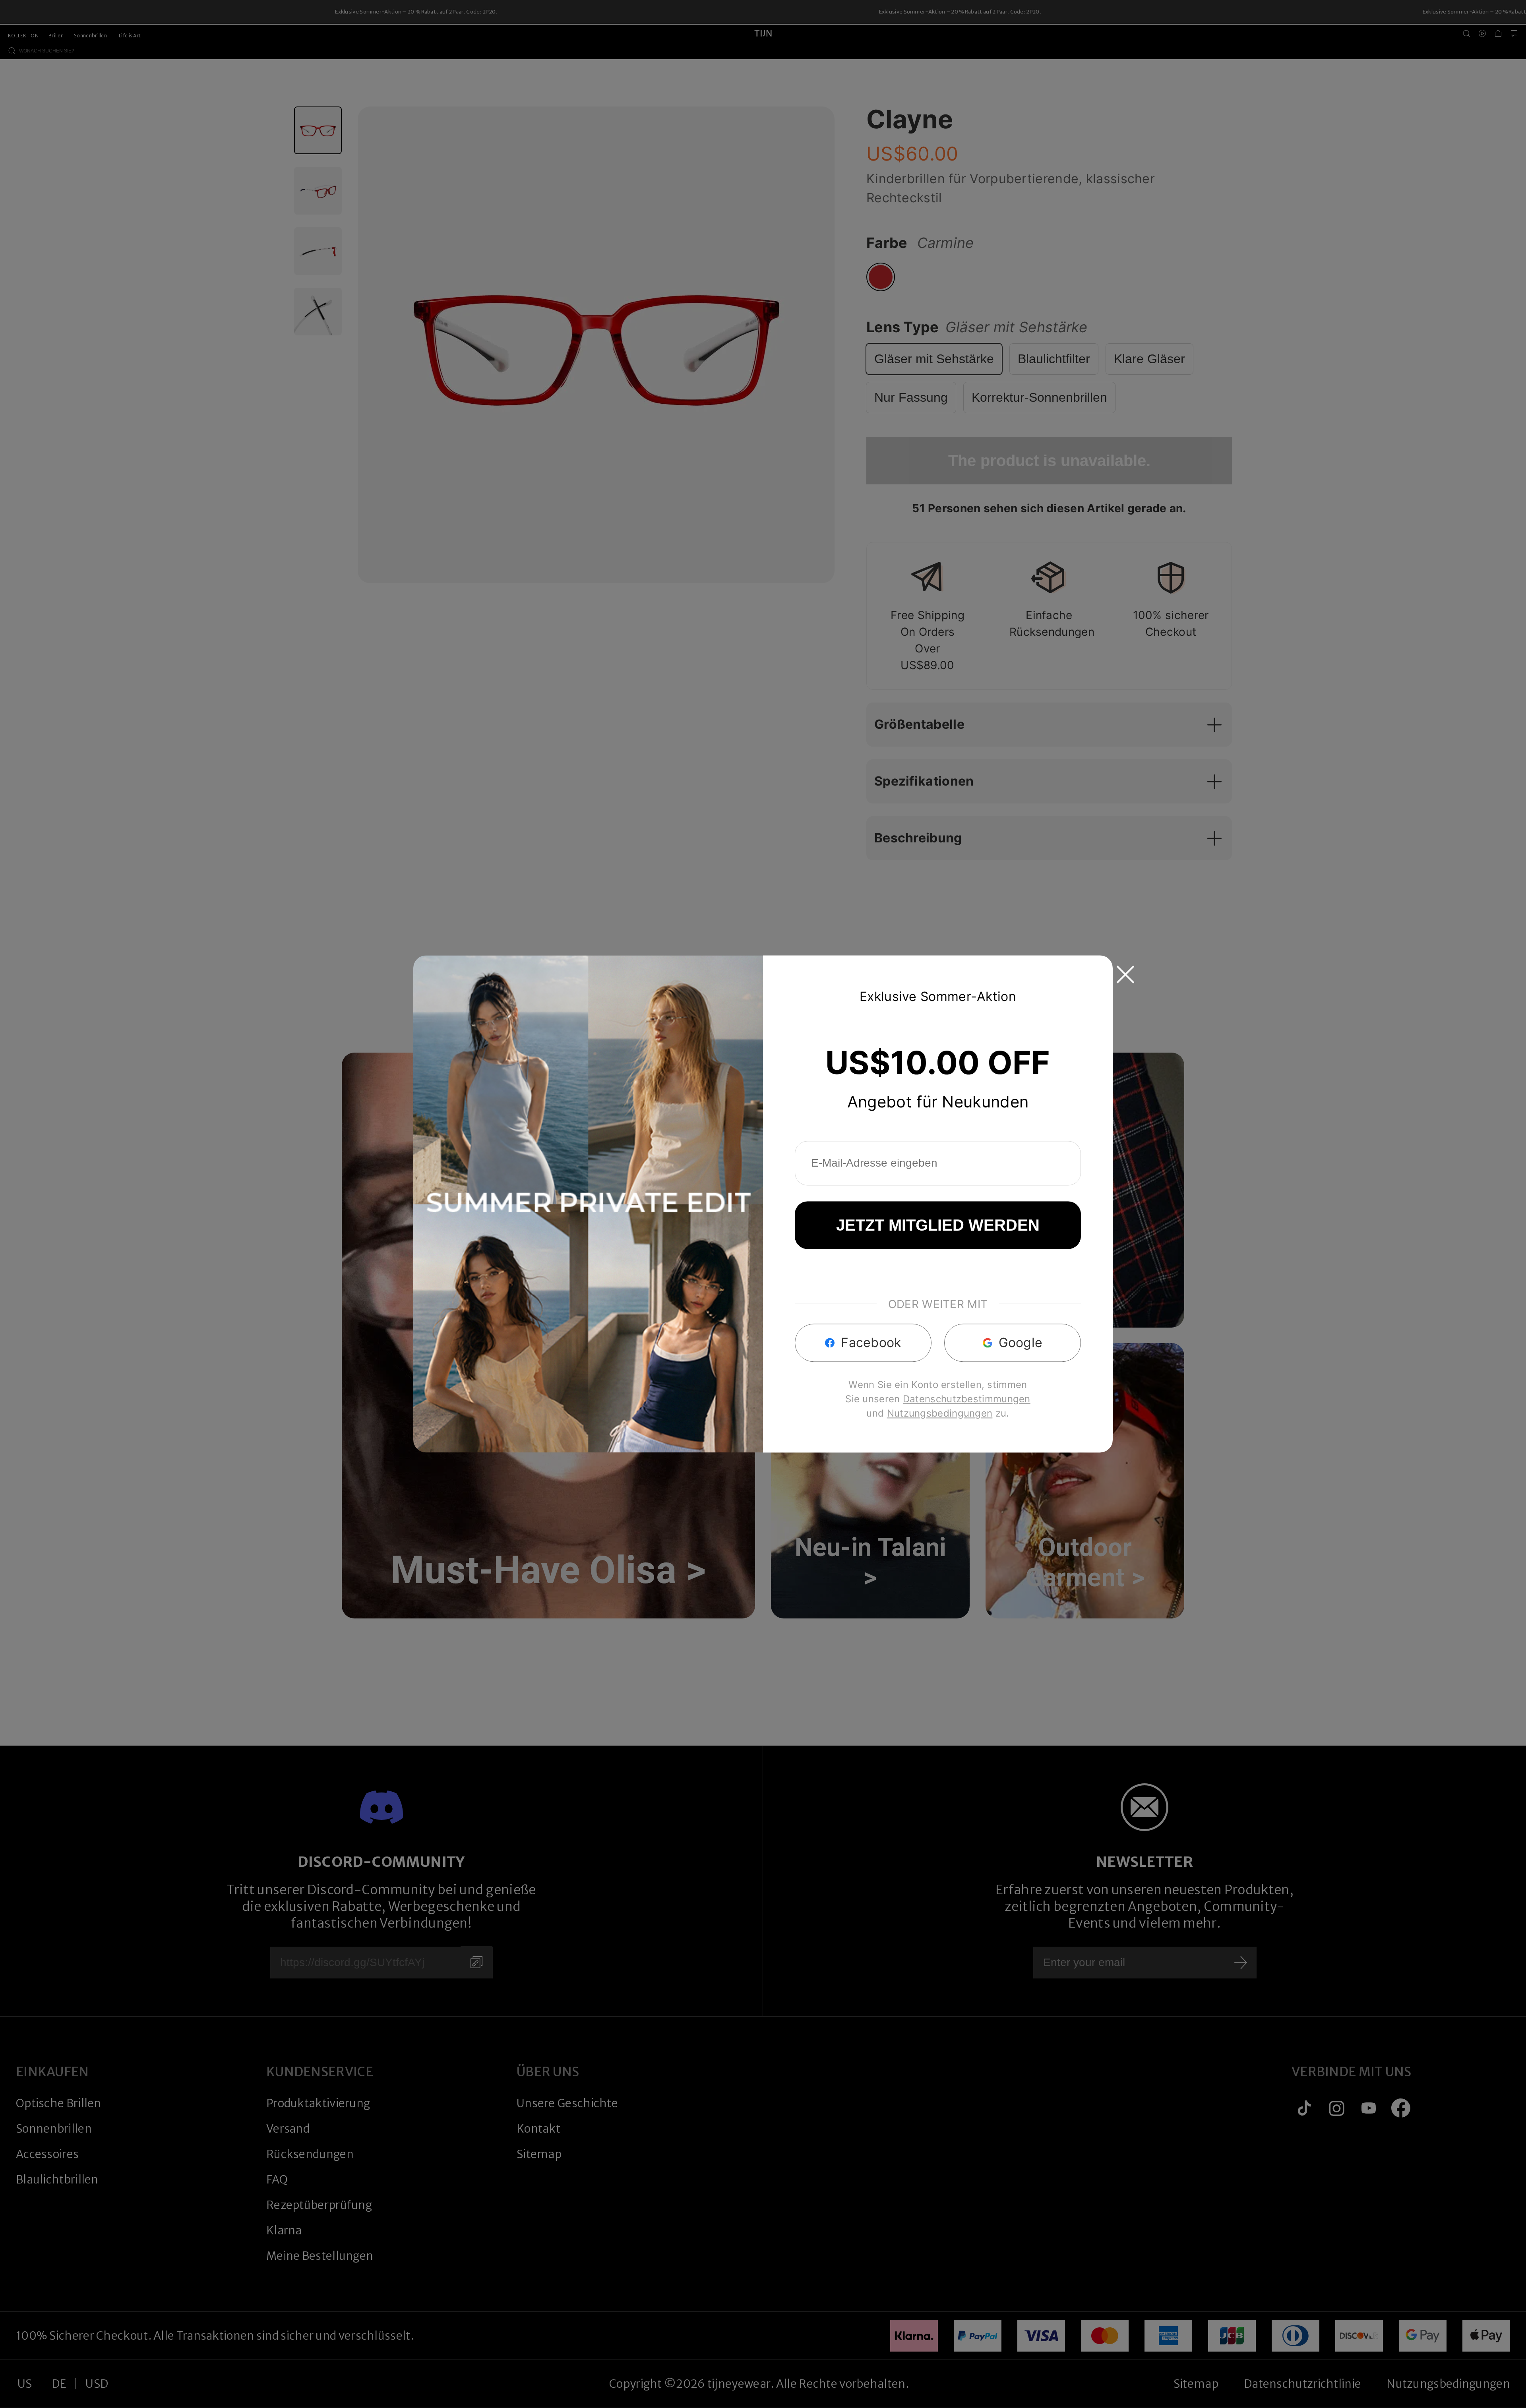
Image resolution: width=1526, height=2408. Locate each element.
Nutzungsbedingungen (940, 1414)
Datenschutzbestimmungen (967, 1399)
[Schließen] (1125, 974)
